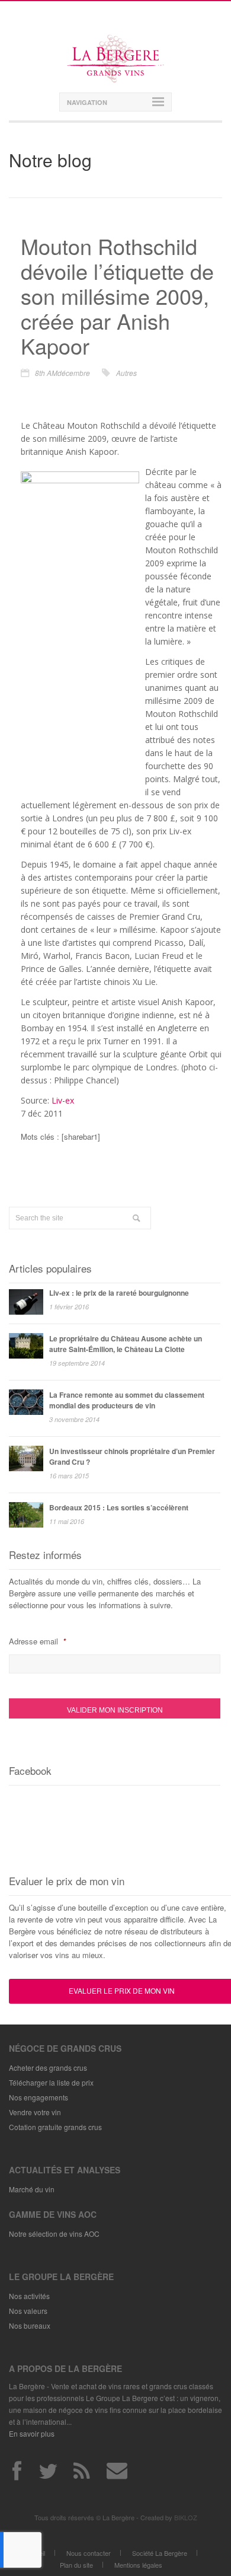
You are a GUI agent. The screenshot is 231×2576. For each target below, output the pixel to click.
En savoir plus (32, 2433)
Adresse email (37, 1641)
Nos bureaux (30, 2325)
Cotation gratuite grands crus (55, 2127)
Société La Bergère (160, 2553)
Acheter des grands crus (48, 2068)
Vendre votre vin (35, 2112)
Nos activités (29, 2296)
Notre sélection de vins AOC (54, 2234)
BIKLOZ (186, 2517)
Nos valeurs (28, 2311)
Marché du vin (32, 2189)
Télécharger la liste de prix (51, 2082)
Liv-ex (63, 1100)
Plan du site (76, 2565)
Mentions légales (138, 2565)
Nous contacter (89, 2553)
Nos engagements (38, 2097)
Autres (126, 373)
